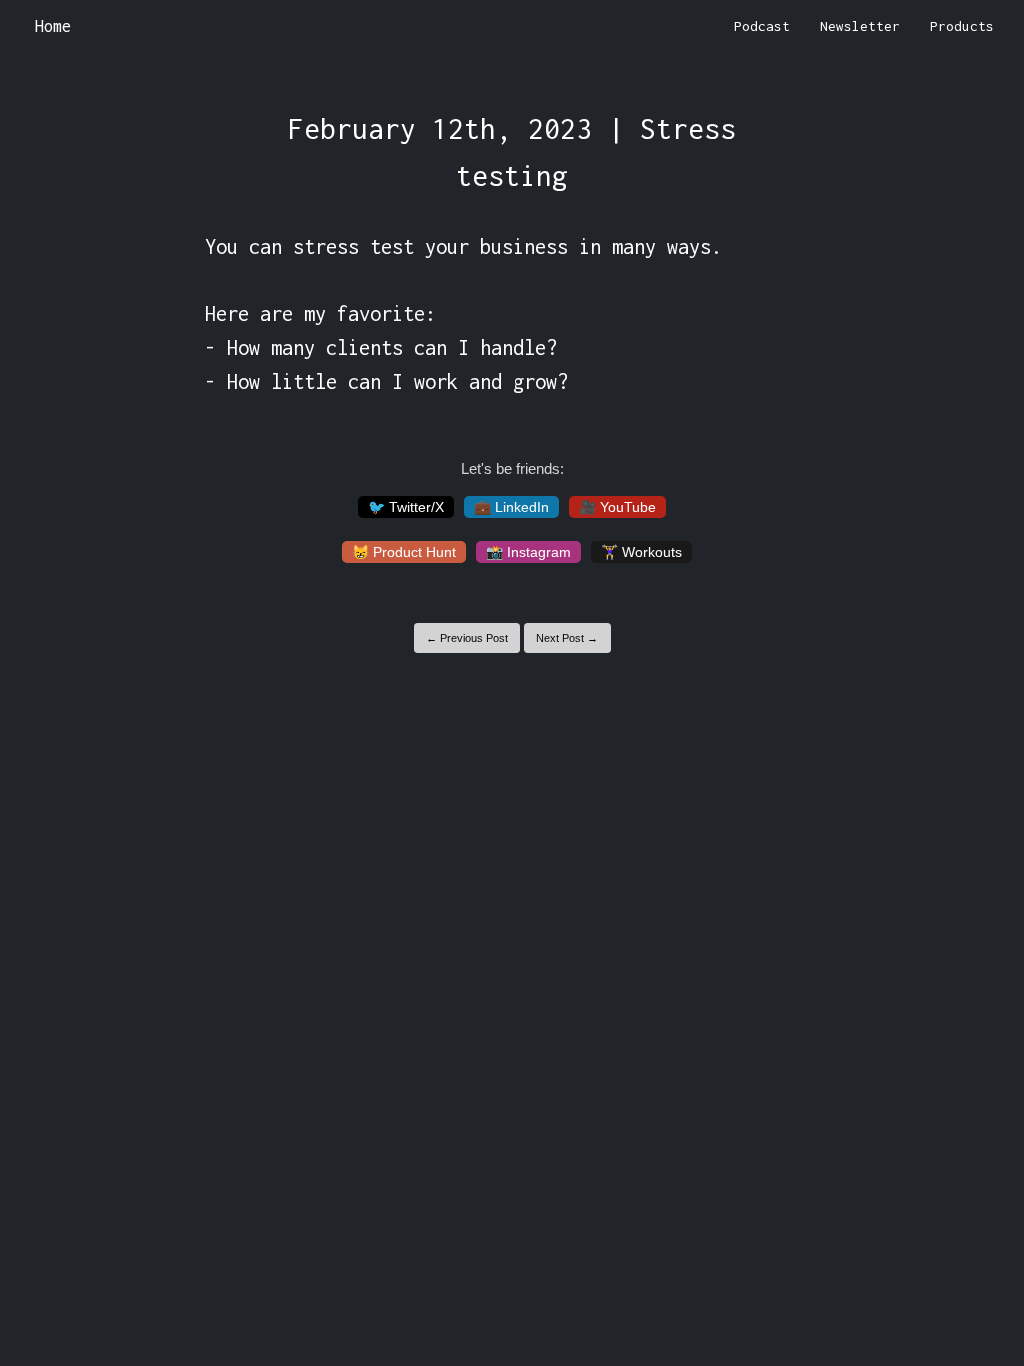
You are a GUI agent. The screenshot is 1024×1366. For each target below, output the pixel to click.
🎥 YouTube (617, 507)
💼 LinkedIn (511, 507)
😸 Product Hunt (404, 552)
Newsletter (860, 26)
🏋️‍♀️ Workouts (641, 552)
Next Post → (567, 638)
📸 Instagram (528, 552)
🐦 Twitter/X (406, 507)
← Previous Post (467, 638)
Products (962, 26)
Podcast (762, 26)
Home (53, 26)
